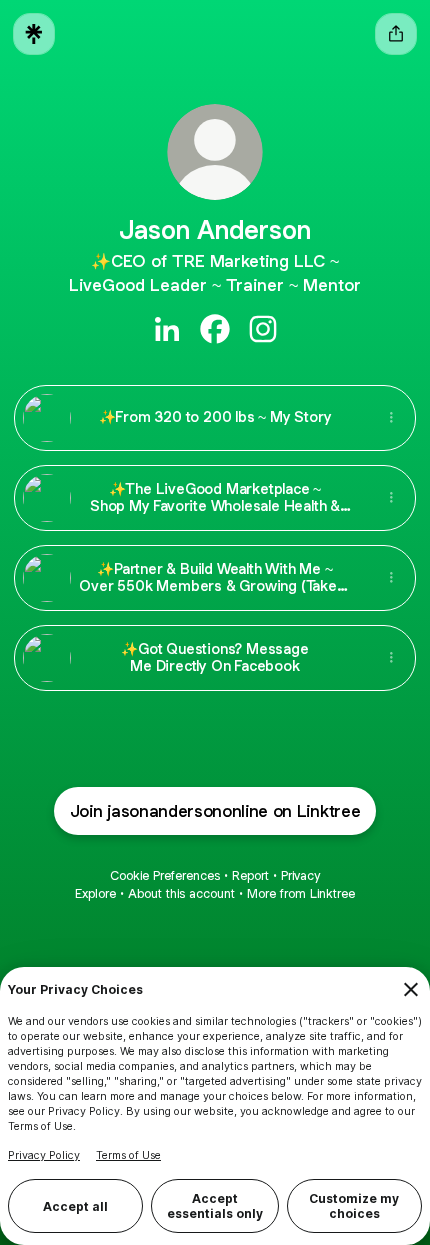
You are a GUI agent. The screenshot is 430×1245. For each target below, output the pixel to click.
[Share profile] (396, 34)
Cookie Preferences (165, 875)
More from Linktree (301, 893)
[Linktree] (34, 34)
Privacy (300, 875)
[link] (167, 329)
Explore (95, 893)
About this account (181, 893)
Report (250, 875)
